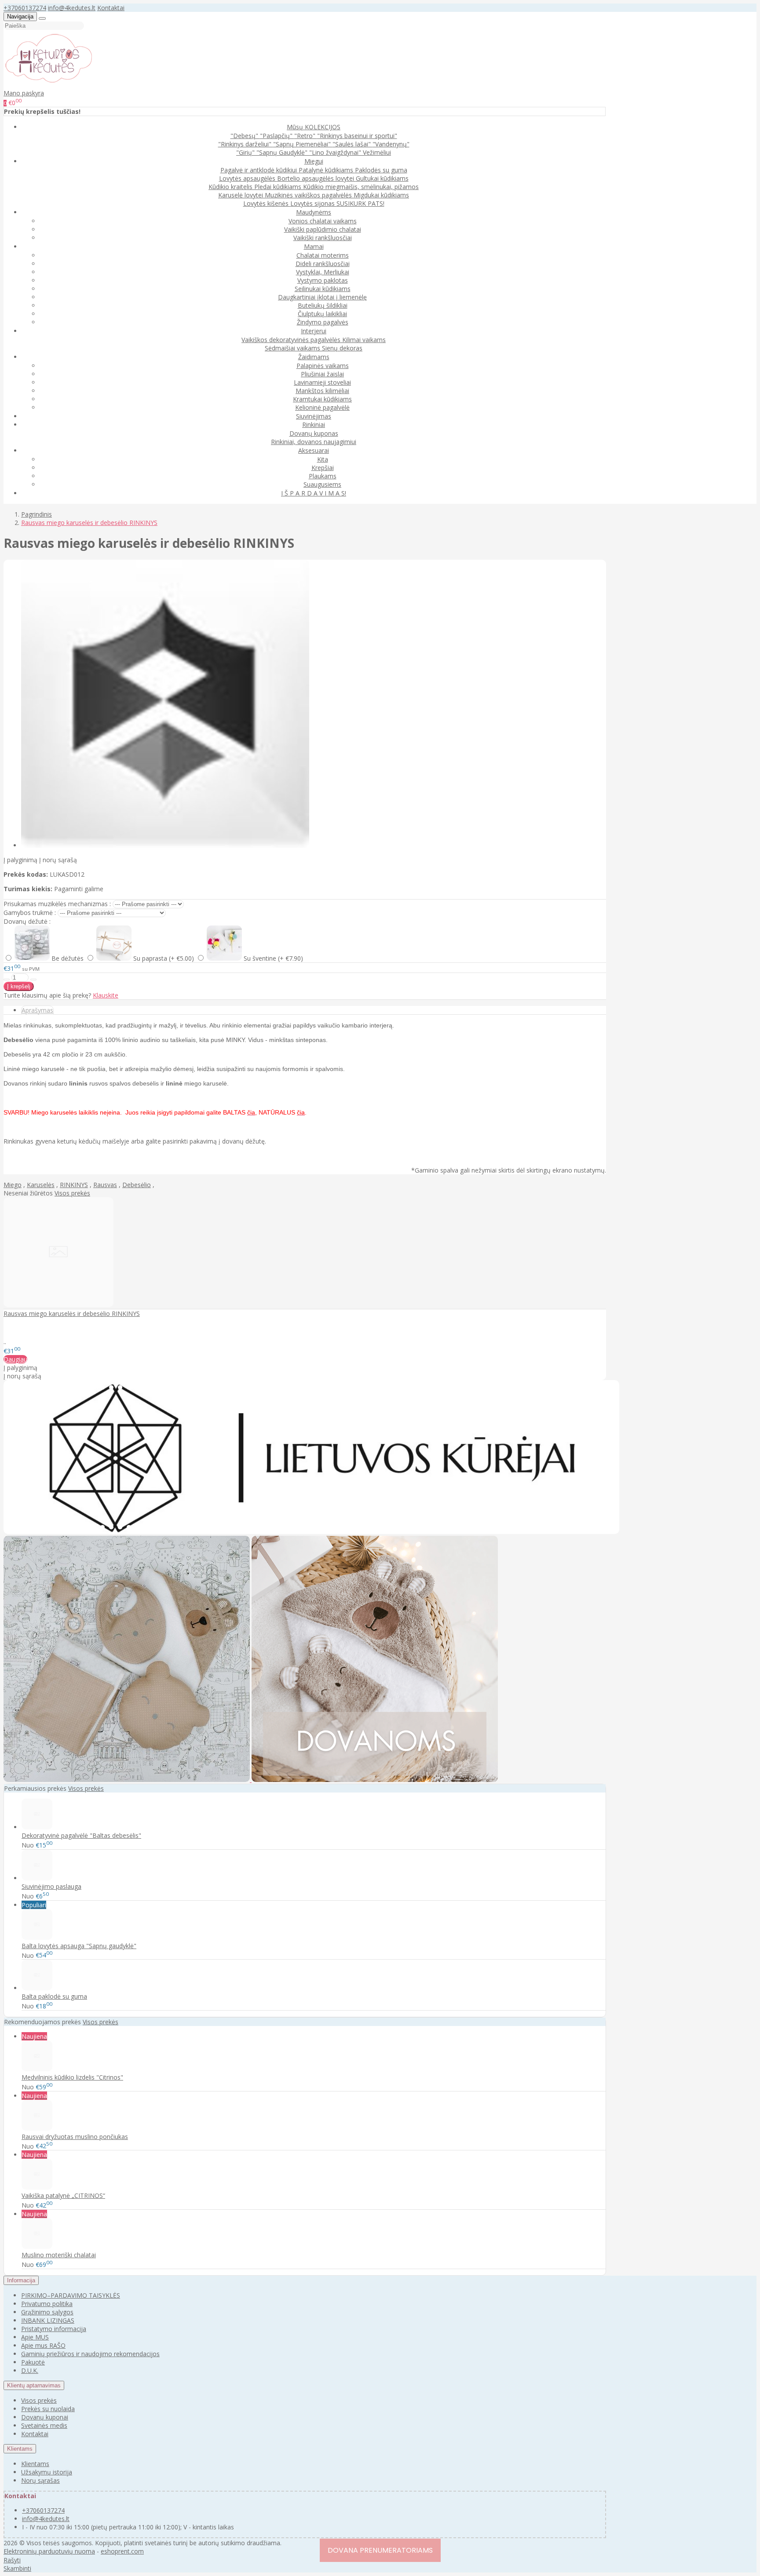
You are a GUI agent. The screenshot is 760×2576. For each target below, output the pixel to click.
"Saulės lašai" (353, 144)
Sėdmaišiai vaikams (293, 348)
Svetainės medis (44, 2425)
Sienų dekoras (342, 348)
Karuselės (41, 1185)
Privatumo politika (47, 2304)
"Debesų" (245, 136)
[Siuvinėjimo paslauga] (37, 1878)
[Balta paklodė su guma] (37, 1988)
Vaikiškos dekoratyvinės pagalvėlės (292, 340)
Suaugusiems (322, 484)
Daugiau (15, 1359)
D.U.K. (30, 2370)
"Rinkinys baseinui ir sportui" (357, 136)
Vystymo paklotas (323, 280)
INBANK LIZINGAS (48, 2320)
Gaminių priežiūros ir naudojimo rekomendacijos (90, 2354)
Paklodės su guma (381, 170)
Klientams (20, 2449)
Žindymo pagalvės (323, 322)
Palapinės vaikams (323, 366)
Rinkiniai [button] (314, 424)
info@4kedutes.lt (72, 8)
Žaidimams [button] (314, 357)
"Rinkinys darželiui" (246, 144)
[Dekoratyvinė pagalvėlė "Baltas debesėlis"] (37, 1827)
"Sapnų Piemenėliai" (303, 144)
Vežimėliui (377, 152)
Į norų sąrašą (58, 860)
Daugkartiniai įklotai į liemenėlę (322, 297)
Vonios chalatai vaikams (323, 221)
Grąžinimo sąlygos (47, 2312)
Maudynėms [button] (314, 212)
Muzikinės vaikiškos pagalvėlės (309, 195)
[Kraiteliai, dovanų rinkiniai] (375, 1780)
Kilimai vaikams (364, 340)
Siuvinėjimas (314, 416)
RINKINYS (74, 1185)
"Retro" (306, 136)
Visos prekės (72, 1193)
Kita (323, 459)
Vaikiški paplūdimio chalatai (323, 229)
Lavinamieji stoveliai (322, 382)
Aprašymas (37, 1010)
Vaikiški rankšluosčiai (323, 238)
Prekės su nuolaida (48, 2409)
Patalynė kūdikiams (327, 170)
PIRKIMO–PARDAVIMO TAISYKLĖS (71, 2295)
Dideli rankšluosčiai (323, 264)
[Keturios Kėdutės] (48, 85)
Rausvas (105, 1185)
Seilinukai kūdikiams (323, 289)
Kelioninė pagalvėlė (322, 407)
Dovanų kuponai (45, 2417)
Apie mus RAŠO (43, 2345)
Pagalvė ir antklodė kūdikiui (259, 170)
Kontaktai (111, 8)
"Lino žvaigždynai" (336, 152)
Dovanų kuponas (314, 433)
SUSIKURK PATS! (360, 203)
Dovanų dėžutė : (27, 921)
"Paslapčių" (277, 136)
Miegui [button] (314, 161)
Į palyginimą (20, 860)
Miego (13, 1185)
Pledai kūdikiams (279, 187)
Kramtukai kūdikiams (322, 399)
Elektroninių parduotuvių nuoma (49, 2551)
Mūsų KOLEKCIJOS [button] (314, 127)
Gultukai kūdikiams (382, 178)
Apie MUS (35, 2337)
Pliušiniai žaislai (322, 374)
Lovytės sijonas (313, 203)
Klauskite (106, 995)
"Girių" (246, 152)
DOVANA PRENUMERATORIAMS (380, 2550)
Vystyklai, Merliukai (323, 272)
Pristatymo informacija (54, 2329)
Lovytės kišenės (267, 203)
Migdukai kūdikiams (381, 195)
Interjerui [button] (314, 331)
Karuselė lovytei (241, 195)
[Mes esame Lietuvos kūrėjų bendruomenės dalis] (311, 1532)
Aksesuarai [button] (314, 450)
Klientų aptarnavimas (34, 2385)
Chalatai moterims (323, 255)
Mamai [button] (314, 246)
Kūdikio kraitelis (231, 187)
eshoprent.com (122, 2551)
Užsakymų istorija (47, 2472)
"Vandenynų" (391, 144)
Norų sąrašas (40, 2480)
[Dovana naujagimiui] (128, 1780)
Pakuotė (33, 2362)
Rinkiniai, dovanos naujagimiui (314, 442)
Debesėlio (137, 1185)
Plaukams (323, 476)
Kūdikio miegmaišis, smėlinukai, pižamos (361, 187)
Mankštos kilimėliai (322, 391)
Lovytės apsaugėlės (248, 178)
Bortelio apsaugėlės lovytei (316, 178)
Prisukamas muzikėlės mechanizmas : (57, 904)
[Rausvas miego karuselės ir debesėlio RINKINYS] (58, 1305)
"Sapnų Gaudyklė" (283, 152)
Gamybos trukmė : (30, 913)
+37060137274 (25, 8)
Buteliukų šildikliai (323, 305)
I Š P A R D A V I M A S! (314, 493)
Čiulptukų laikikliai (322, 314)
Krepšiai (323, 468)
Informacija (21, 2280)
